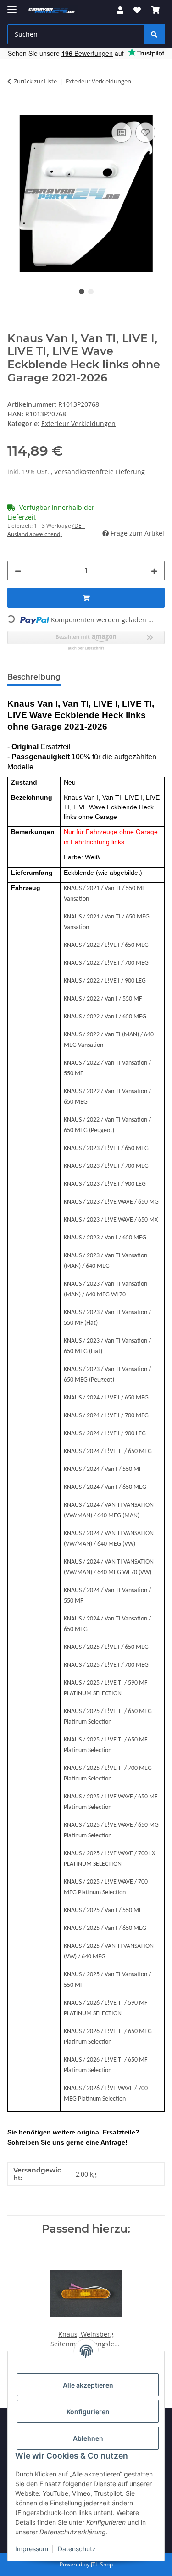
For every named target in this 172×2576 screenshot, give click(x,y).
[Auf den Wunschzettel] (145, 133)
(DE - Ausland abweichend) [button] (46, 530)
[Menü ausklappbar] (12, 6)
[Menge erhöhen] (154, 571)
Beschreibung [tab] (34, 677)
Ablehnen (88, 2438)
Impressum (32, 2549)
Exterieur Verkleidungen (78, 423)
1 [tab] (82, 292)
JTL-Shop (102, 2564)
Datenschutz (77, 2549)
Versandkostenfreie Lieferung (100, 472)
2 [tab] (91, 292)
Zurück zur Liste (35, 81)
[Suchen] (154, 34)
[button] (120, 10)
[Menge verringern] (18, 571)
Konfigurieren (88, 2412)
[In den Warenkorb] (15, 110)
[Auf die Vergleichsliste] (122, 133)
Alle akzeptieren (88, 2385)
